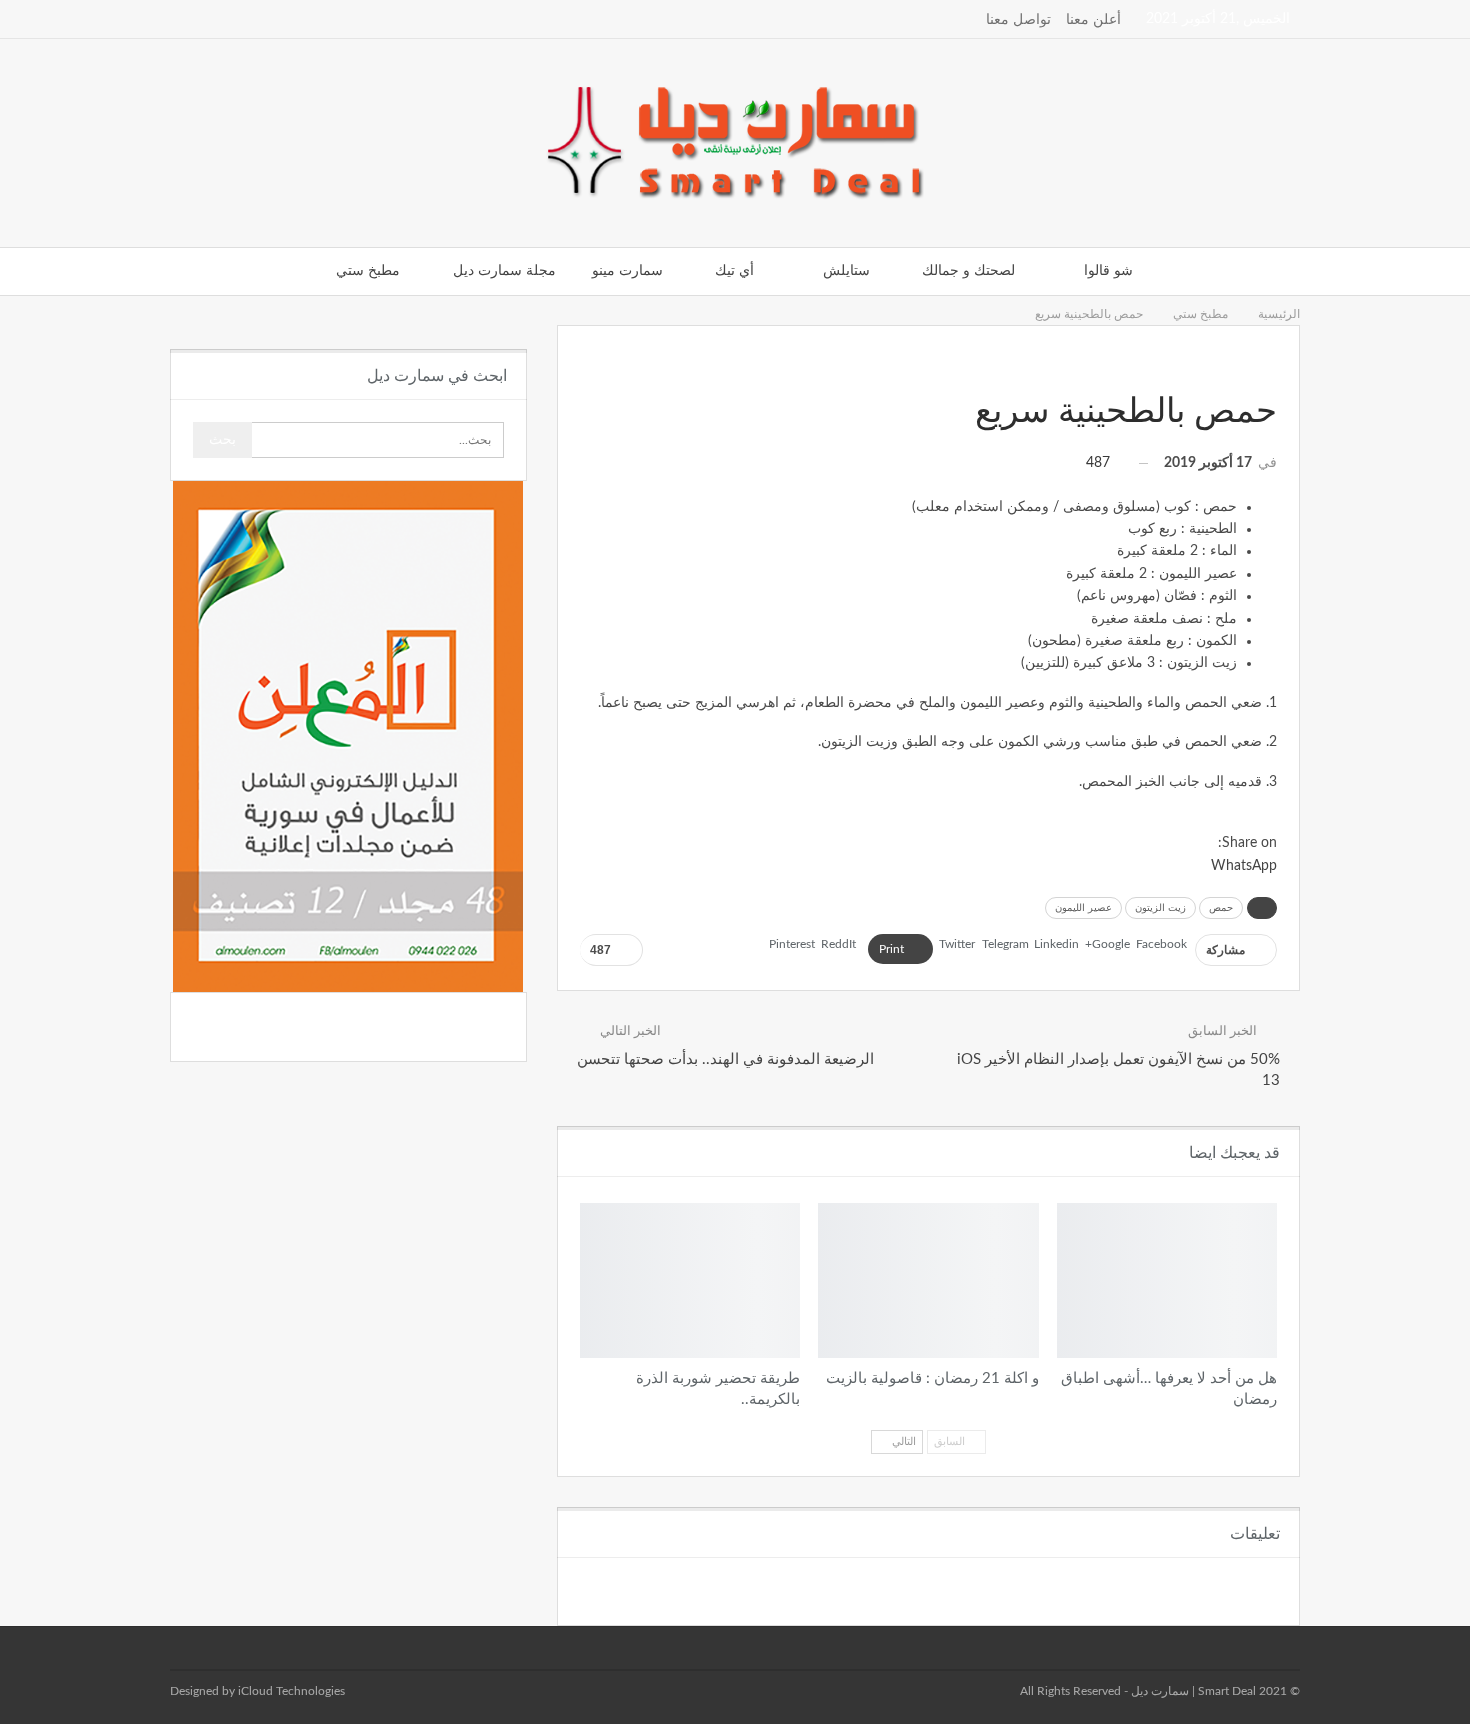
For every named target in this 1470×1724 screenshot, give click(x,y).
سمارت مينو (627, 271)
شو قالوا (1108, 271)
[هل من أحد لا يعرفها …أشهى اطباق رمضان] (1167, 1280)
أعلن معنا (1093, 20)
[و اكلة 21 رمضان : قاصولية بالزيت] (928, 1280)
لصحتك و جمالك (968, 271)
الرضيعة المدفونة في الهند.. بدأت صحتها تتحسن (725, 1059)
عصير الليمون (1083, 908)
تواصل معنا (1018, 20)
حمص (1221, 908)
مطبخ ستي (368, 271)
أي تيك (734, 271)
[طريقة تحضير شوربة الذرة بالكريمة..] (690, 1280)
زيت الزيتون (1160, 908)
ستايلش (846, 271)
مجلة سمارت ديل (504, 271)
